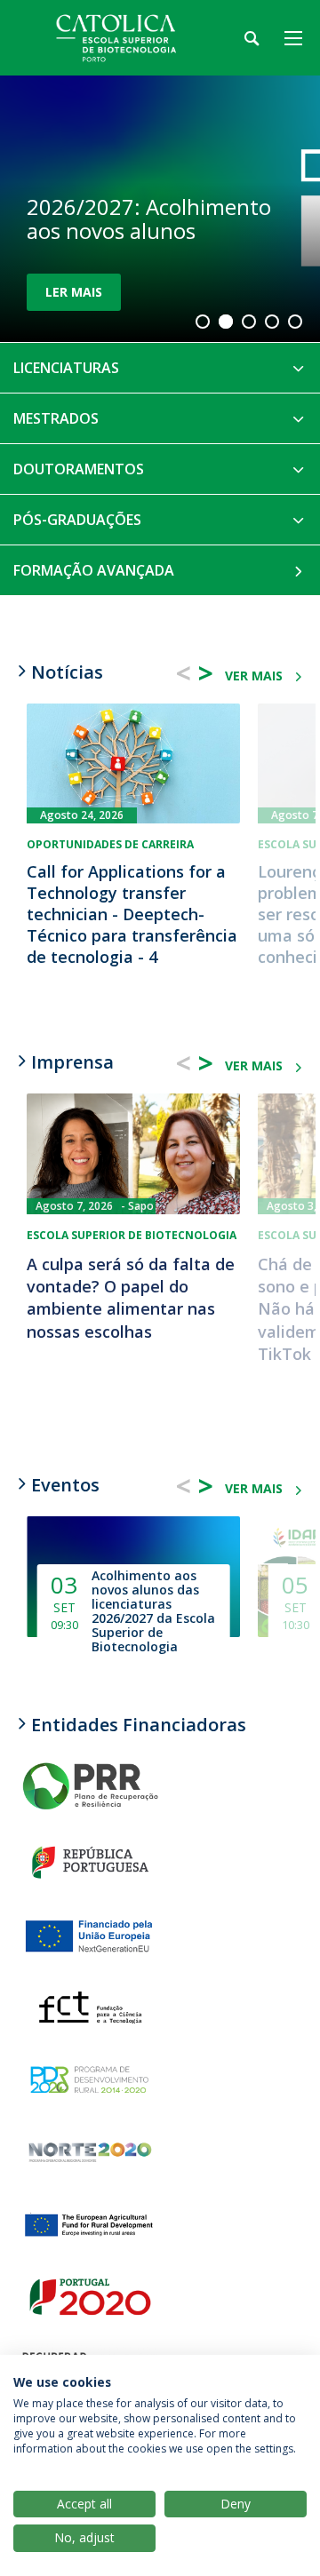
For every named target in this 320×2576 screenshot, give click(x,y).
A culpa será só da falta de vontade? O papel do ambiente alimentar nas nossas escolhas (131, 1298)
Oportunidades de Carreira (110, 844)
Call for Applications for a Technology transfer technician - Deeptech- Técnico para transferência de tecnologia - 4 (132, 914)
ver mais (254, 676)
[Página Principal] (124, 38)
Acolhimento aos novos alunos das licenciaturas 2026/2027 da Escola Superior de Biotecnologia (153, 1611)
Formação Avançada (94, 570)
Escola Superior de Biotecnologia (132, 1235)
